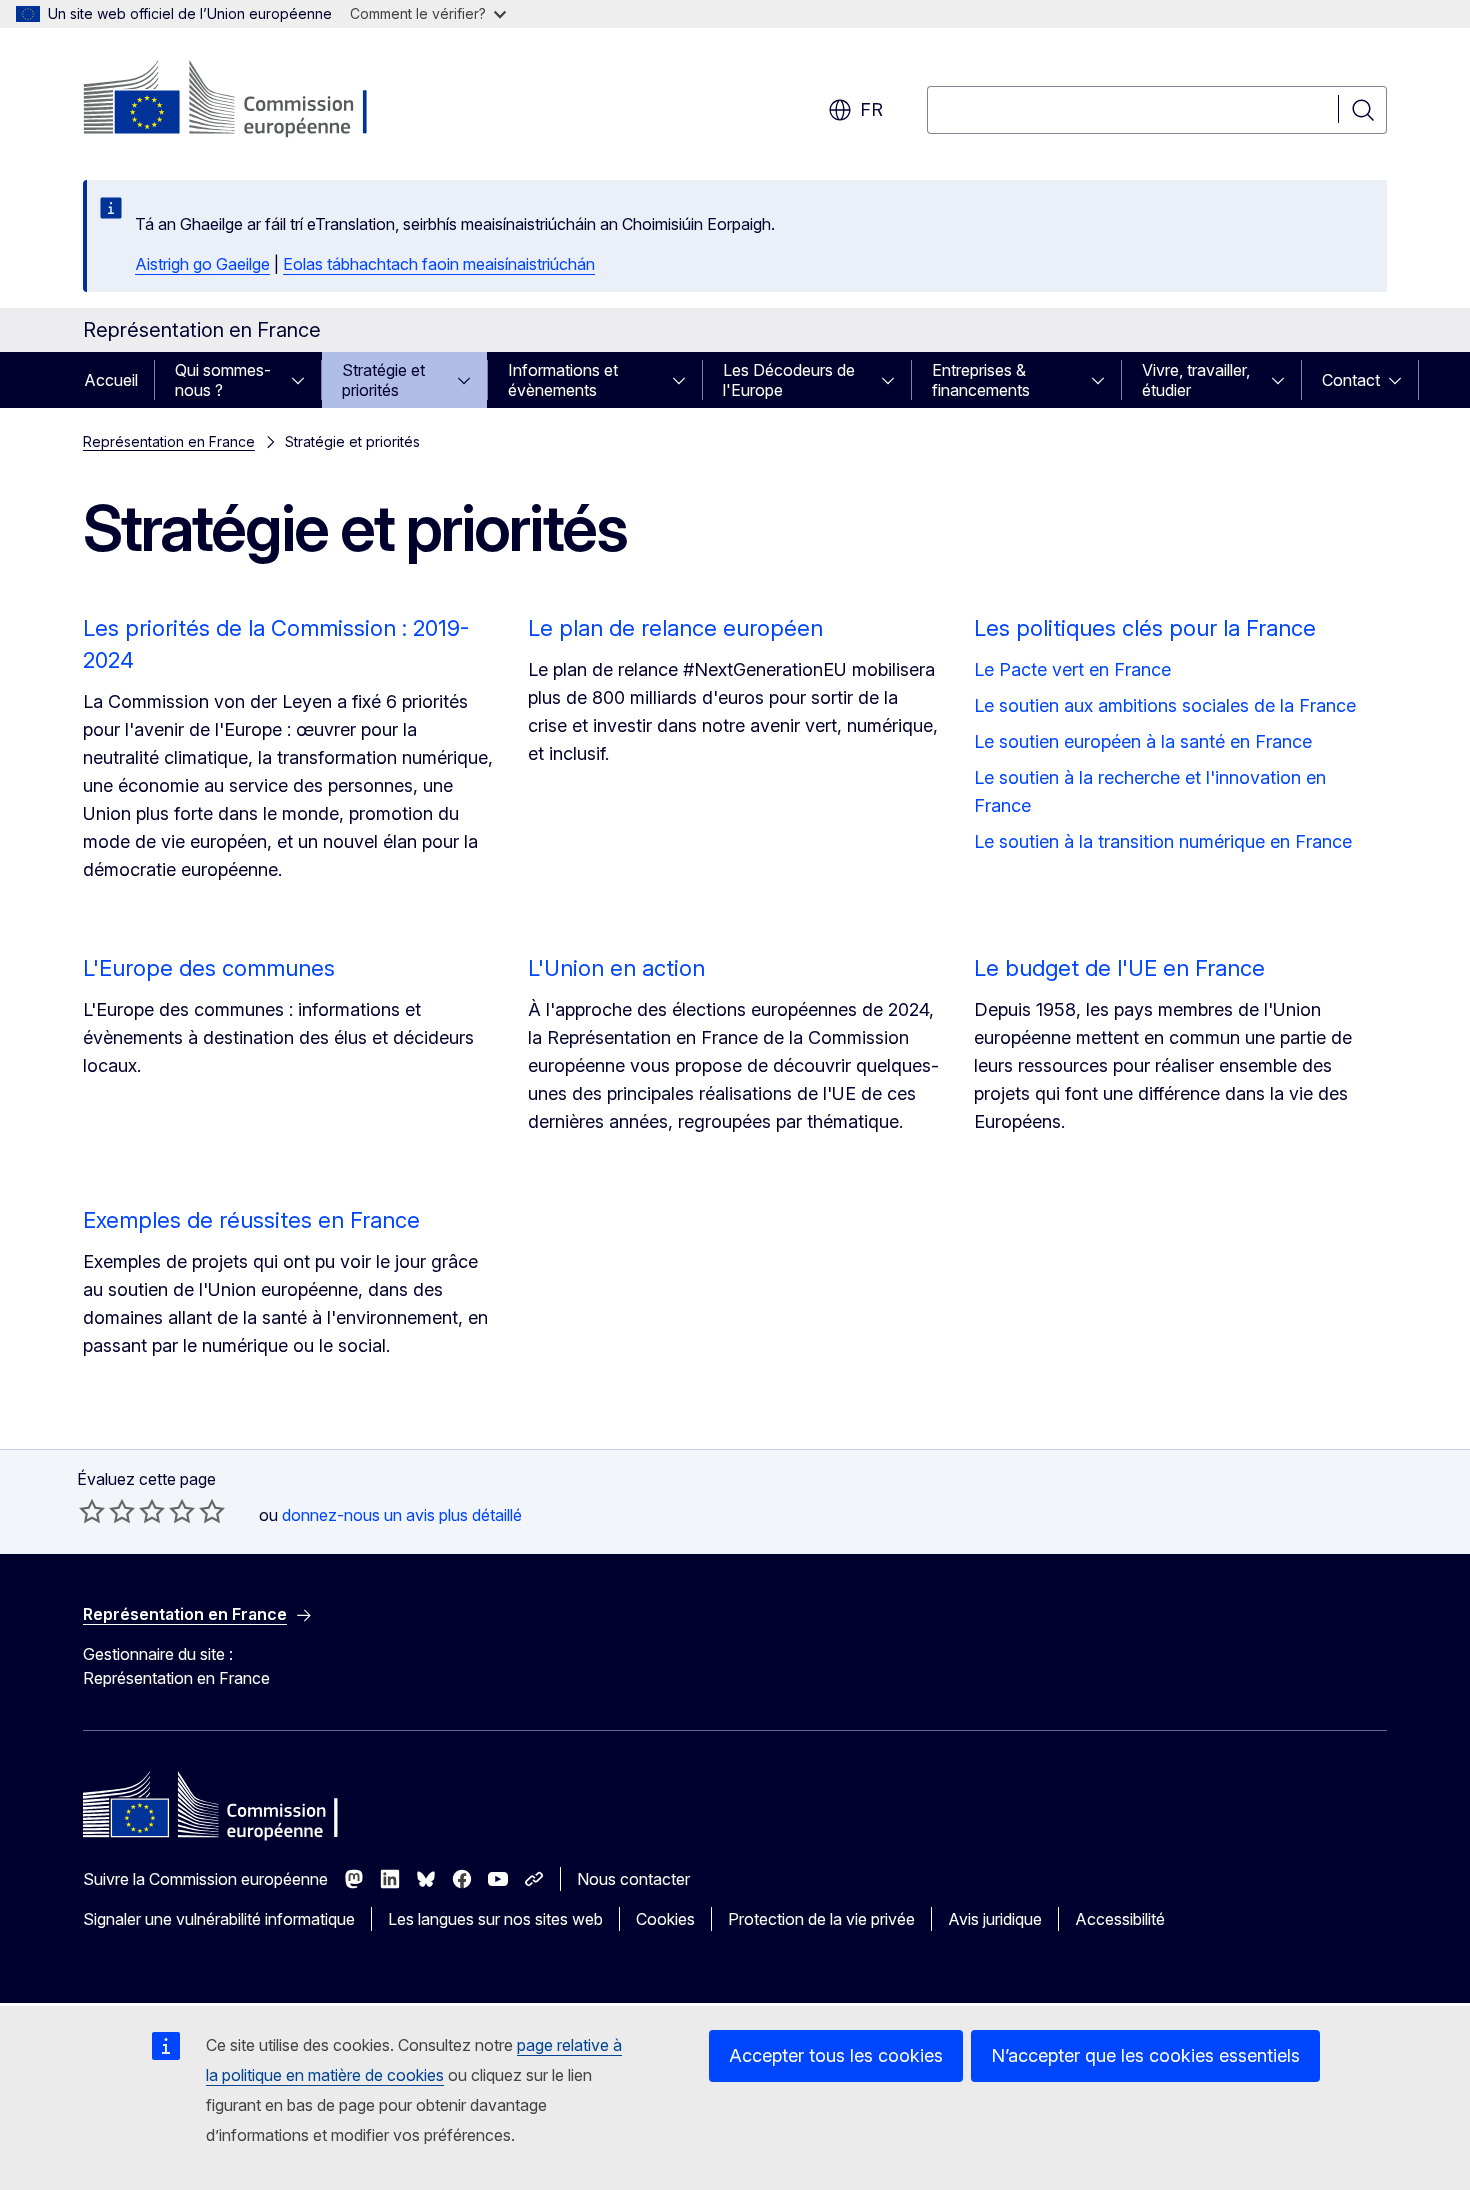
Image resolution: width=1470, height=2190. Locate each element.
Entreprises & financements (981, 380)
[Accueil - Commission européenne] (244, 100)
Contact (1351, 380)
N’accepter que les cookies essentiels (1145, 2055)
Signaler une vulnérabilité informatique (219, 1919)
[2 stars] (107, 1511)
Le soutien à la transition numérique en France (1163, 841)
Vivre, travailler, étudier (1196, 380)
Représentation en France (169, 441)
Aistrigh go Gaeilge (202, 264)
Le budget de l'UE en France (1119, 968)
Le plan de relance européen (675, 628)
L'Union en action (616, 968)
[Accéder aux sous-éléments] (304, 380)
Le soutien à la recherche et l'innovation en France (1150, 791)
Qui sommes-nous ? (223, 380)
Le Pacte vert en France (1072, 669)
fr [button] (871, 109)
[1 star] (92, 1511)
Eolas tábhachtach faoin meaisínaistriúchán (439, 264)
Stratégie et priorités (383, 380)
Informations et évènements (563, 380)
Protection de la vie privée (821, 1919)
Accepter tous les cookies (836, 2055)
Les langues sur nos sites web (495, 1919)
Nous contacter (633, 1879)
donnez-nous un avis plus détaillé (402, 1515)
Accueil (111, 380)
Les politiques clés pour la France (1145, 628)
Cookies (665, 1919)
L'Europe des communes (209, 968)
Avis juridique (995, 1919)
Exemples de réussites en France (251, 1220)
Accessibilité (1120, 1919)
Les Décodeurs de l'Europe (789, 380)
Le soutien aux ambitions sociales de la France (1165, 705)
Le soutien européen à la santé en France (1143, 741)
